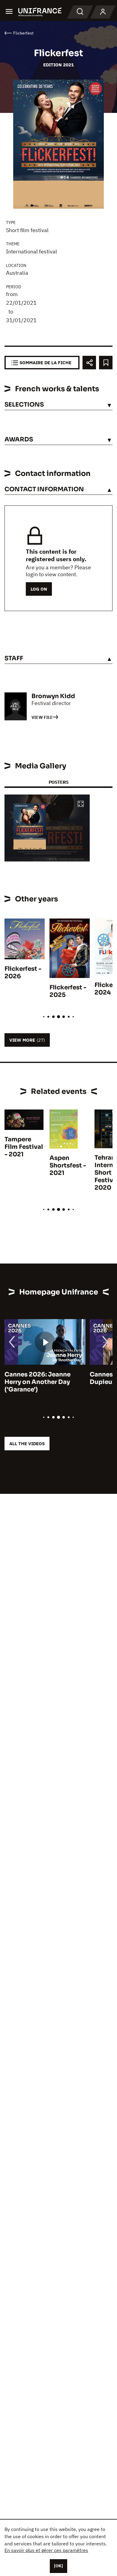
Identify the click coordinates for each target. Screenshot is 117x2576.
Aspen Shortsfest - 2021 (68, 1165)
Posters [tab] (58, 782)
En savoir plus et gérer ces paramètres (46, 2550)
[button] (81, 804)
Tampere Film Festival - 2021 (24, 1147)
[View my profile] (103, 12)
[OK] (58, 2566)
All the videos (27, 1444)
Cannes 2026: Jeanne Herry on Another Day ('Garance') (37, 1382)
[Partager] (89, 363)
